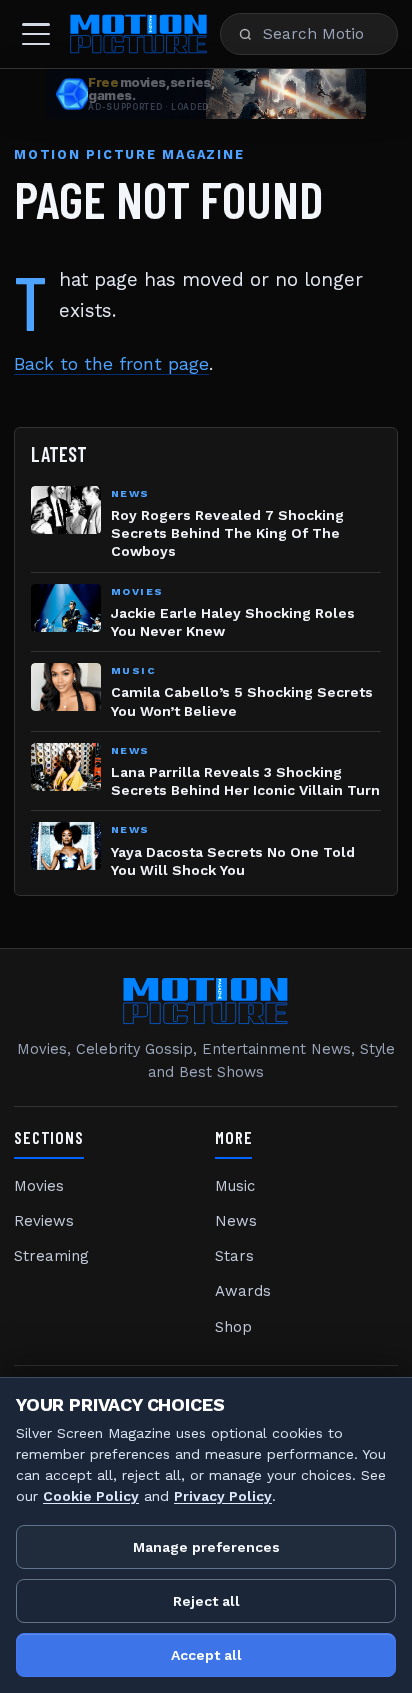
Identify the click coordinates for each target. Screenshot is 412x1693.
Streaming (51, 1256)
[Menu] (36, 34)
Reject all (206, 1601)
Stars (234, 1256)
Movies (39, 1186)
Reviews (44, 1221)
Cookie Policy (91, 1496)
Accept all (206, 1655)
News (236, 1221)
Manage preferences (206, 1547)
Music (235, 1186)
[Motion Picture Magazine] (139, 34)
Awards (243, 1291)
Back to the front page (111, 364)
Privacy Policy (223, 1496)
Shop (233, 1327)
